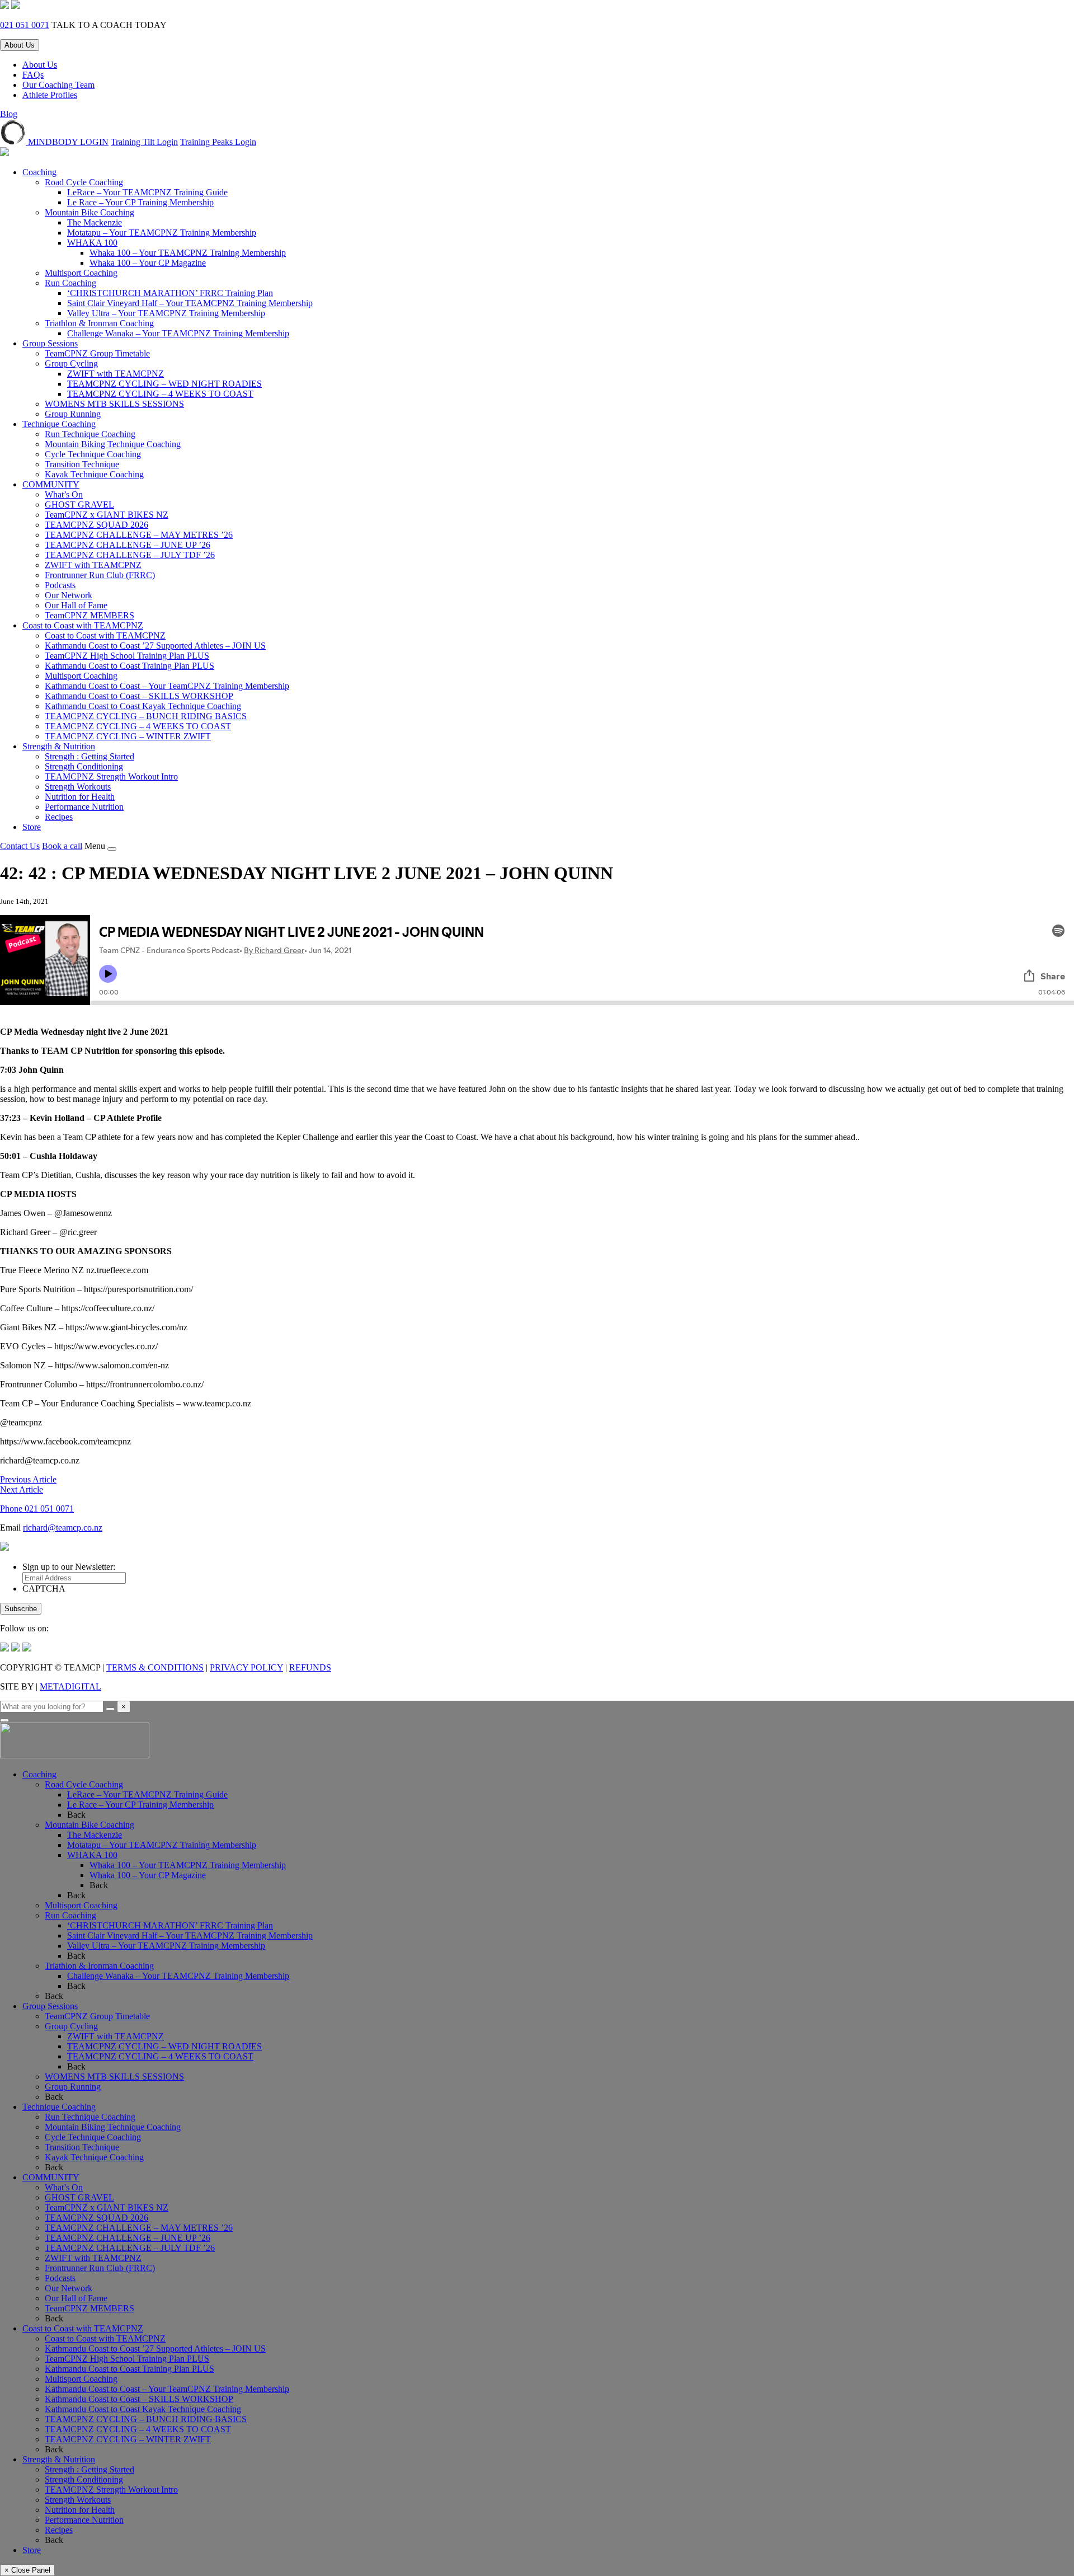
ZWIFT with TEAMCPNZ (116, 374)
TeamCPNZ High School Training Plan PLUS (127, 656)
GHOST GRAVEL (79, 505)
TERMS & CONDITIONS (155, 1667)
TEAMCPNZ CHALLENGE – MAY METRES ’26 (139, 535)
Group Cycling (71, 363)
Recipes (59, 817)
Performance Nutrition (84, 807)
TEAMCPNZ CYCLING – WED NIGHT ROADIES (164, 384)
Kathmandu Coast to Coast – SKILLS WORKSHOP (139, 696)
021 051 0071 (25, 25)
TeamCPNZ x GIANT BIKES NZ (107, 515)
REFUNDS (310, 1667)
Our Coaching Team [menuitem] (58, 85)
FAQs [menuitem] (33, 75)
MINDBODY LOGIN (67, 142)
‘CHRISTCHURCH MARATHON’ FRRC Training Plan (170, 293)
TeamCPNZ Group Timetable (97, 353)
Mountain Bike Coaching (89, 212)
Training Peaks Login (218, 142)
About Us (20, 45)
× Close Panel (27, 2570)
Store (32, 827)
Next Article (22, 1489)
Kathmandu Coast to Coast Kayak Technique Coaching (143, 706)
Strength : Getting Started (89, 756)
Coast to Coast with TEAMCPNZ (83, 625)
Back (76, 1815)
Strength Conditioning (84, 766)
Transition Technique (82, 464)
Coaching (39, 172)
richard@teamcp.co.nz (63, 1528)
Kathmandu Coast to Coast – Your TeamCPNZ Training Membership (167, 686)
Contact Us (20, 846)
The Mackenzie (95, 222)
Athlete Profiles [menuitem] (50, 95)
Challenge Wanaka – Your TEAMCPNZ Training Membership (178, 333)
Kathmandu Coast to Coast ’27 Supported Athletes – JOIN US (155, 646)
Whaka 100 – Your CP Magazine (148, 263)
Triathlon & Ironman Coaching (99, 323)
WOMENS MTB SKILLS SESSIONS (114, 404)
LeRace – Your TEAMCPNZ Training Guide (147, 192)
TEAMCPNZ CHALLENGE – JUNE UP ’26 (128, 545)
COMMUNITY (51, 484)
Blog (9, 114)
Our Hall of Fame (76, 605)
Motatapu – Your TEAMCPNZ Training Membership (162, 233)
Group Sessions (50, 343)
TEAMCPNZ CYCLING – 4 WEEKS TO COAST (160, 394)
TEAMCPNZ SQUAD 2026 (96, 525)
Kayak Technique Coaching (94, 474)
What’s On (64, 494)
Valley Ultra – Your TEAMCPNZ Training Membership (166, 313)
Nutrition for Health (80, 797)
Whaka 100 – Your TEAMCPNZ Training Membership (188, 253)
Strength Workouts (78, 787)
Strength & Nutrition (59, 746)
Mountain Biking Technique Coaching (113, 444)
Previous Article (28, 1479)
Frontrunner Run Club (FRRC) (100, 575)
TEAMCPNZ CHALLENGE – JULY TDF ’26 (130, 555)
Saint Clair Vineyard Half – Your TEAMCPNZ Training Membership (190, 303)
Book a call (62, 846)
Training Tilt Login (144, 142)
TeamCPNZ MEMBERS (89, 615)
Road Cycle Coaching (84, 182)
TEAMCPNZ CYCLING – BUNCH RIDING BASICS (146, 716)
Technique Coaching (59, 424)
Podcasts (60, 585)
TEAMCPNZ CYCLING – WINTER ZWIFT (128, 736)
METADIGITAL (70, 1686)
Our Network (69, 595)
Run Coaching (70, 283)
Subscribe (21, 1609)
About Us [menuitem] (40, 65)
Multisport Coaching (81, 273)
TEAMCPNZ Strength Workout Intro (111, 776)
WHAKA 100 (92, 243)
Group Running (73, 414)
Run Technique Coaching (90, 434)
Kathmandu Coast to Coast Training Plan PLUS (129, 666)
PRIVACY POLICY (246, 1667)
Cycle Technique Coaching (93, 454)
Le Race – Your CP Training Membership (140, 202)
